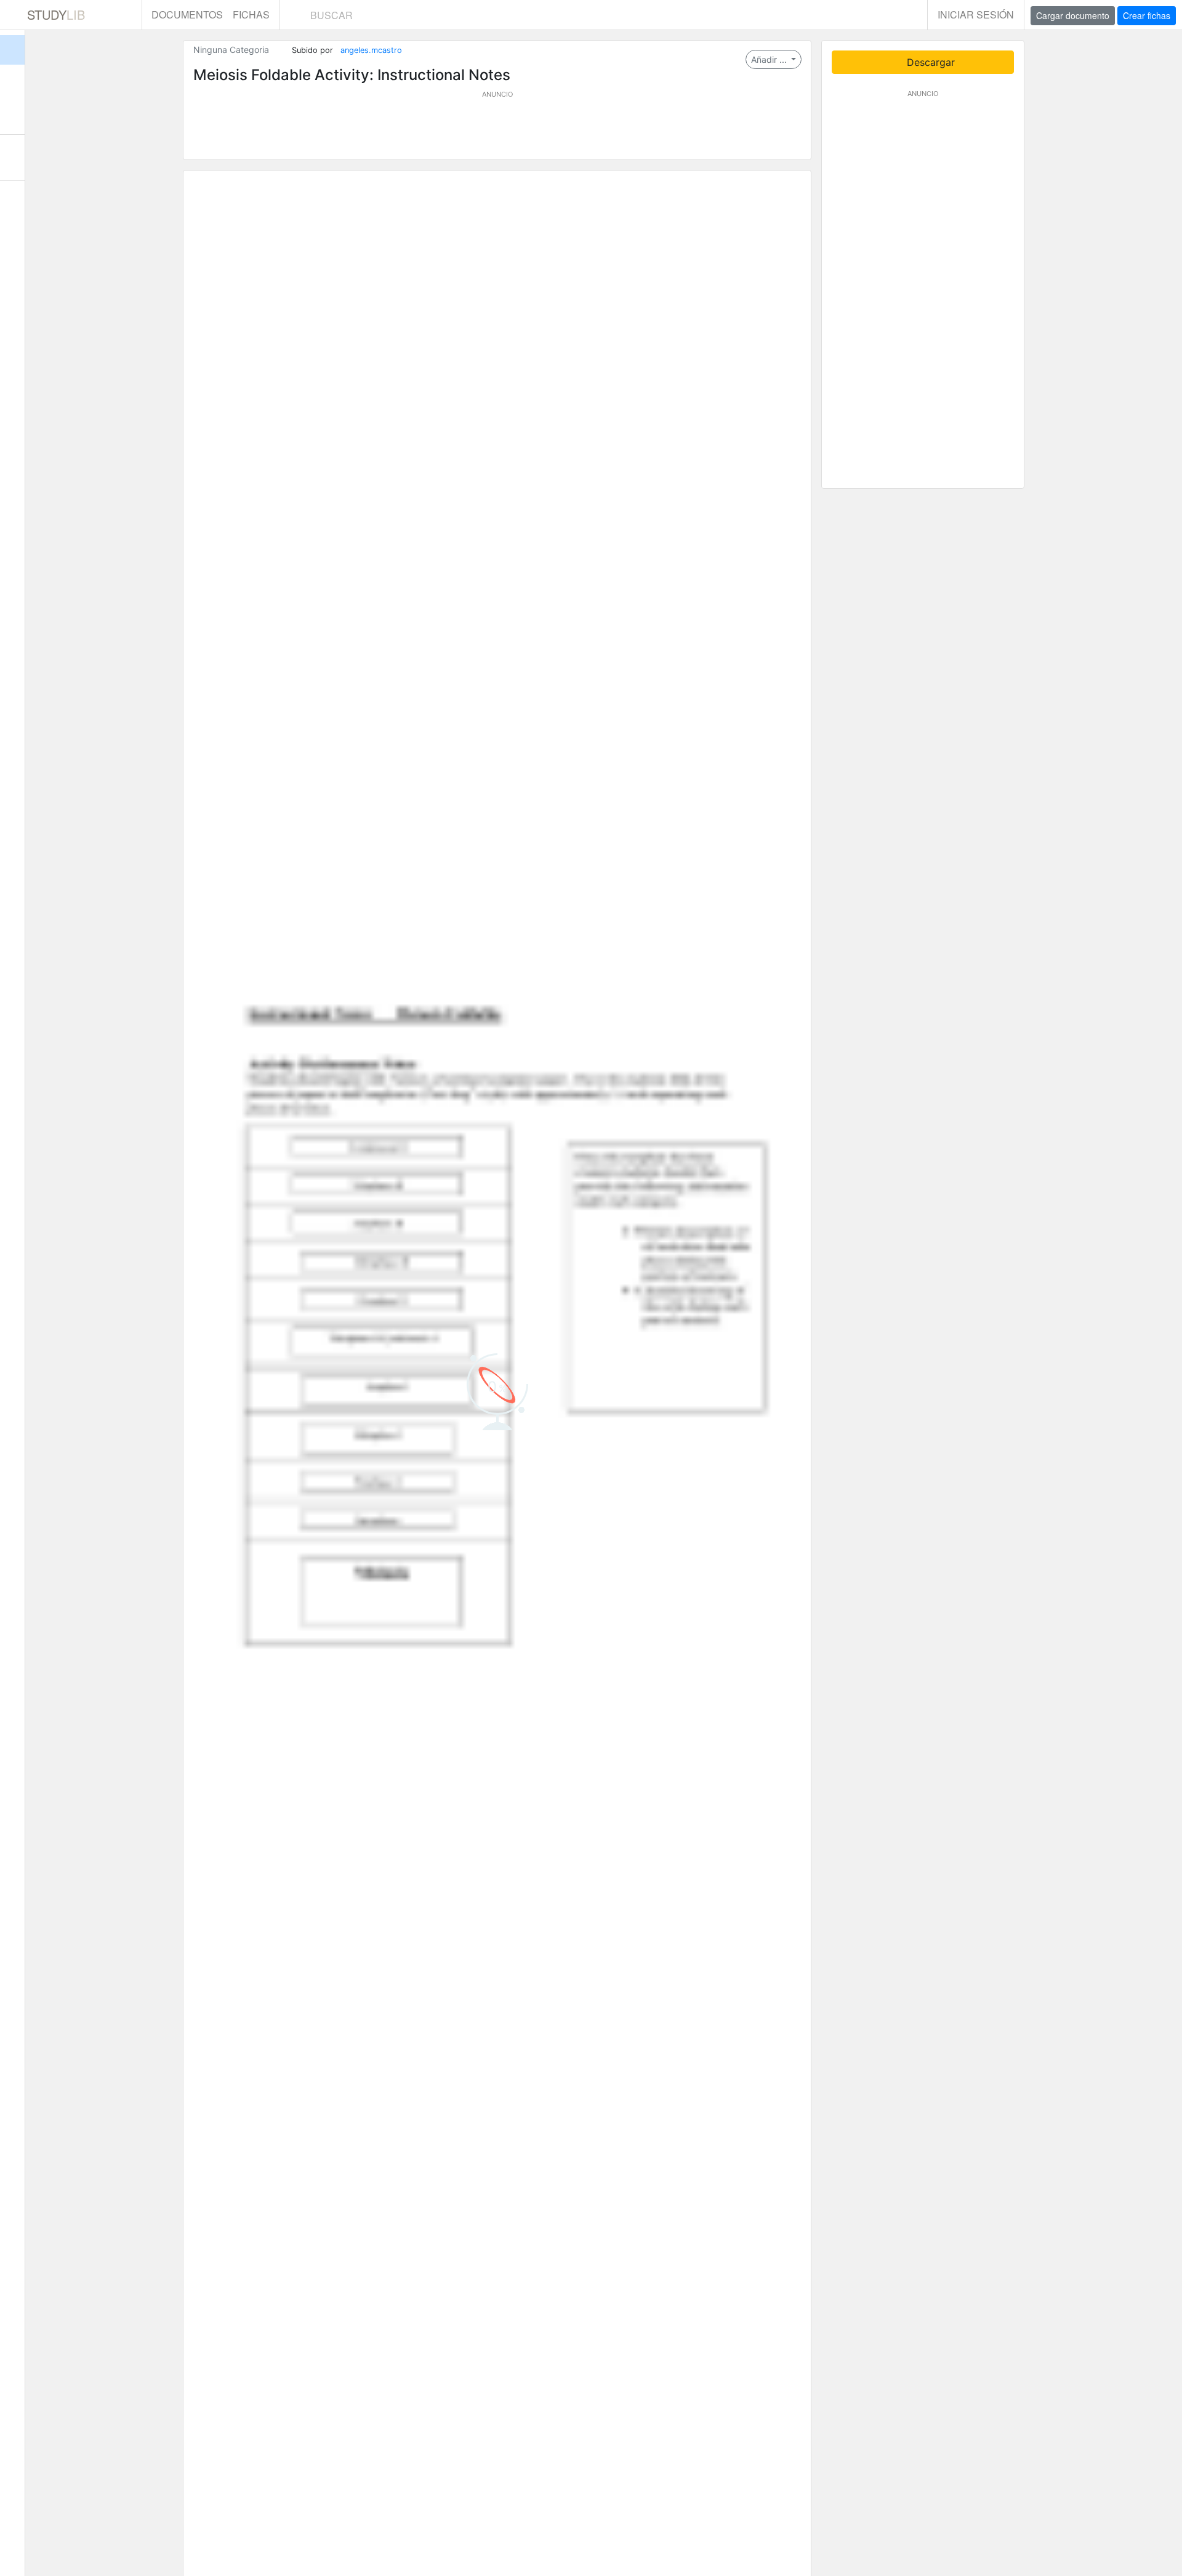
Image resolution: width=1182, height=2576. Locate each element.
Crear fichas (1147, 15)
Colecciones (12, 111)
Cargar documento (1073, 15)
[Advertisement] (497, 127)
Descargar (929, 62)
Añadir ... (770, 59)
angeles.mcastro (371, 50)
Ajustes (12, 204)
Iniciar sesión (976, 14)
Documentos (187, 14)
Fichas (251, 14)
